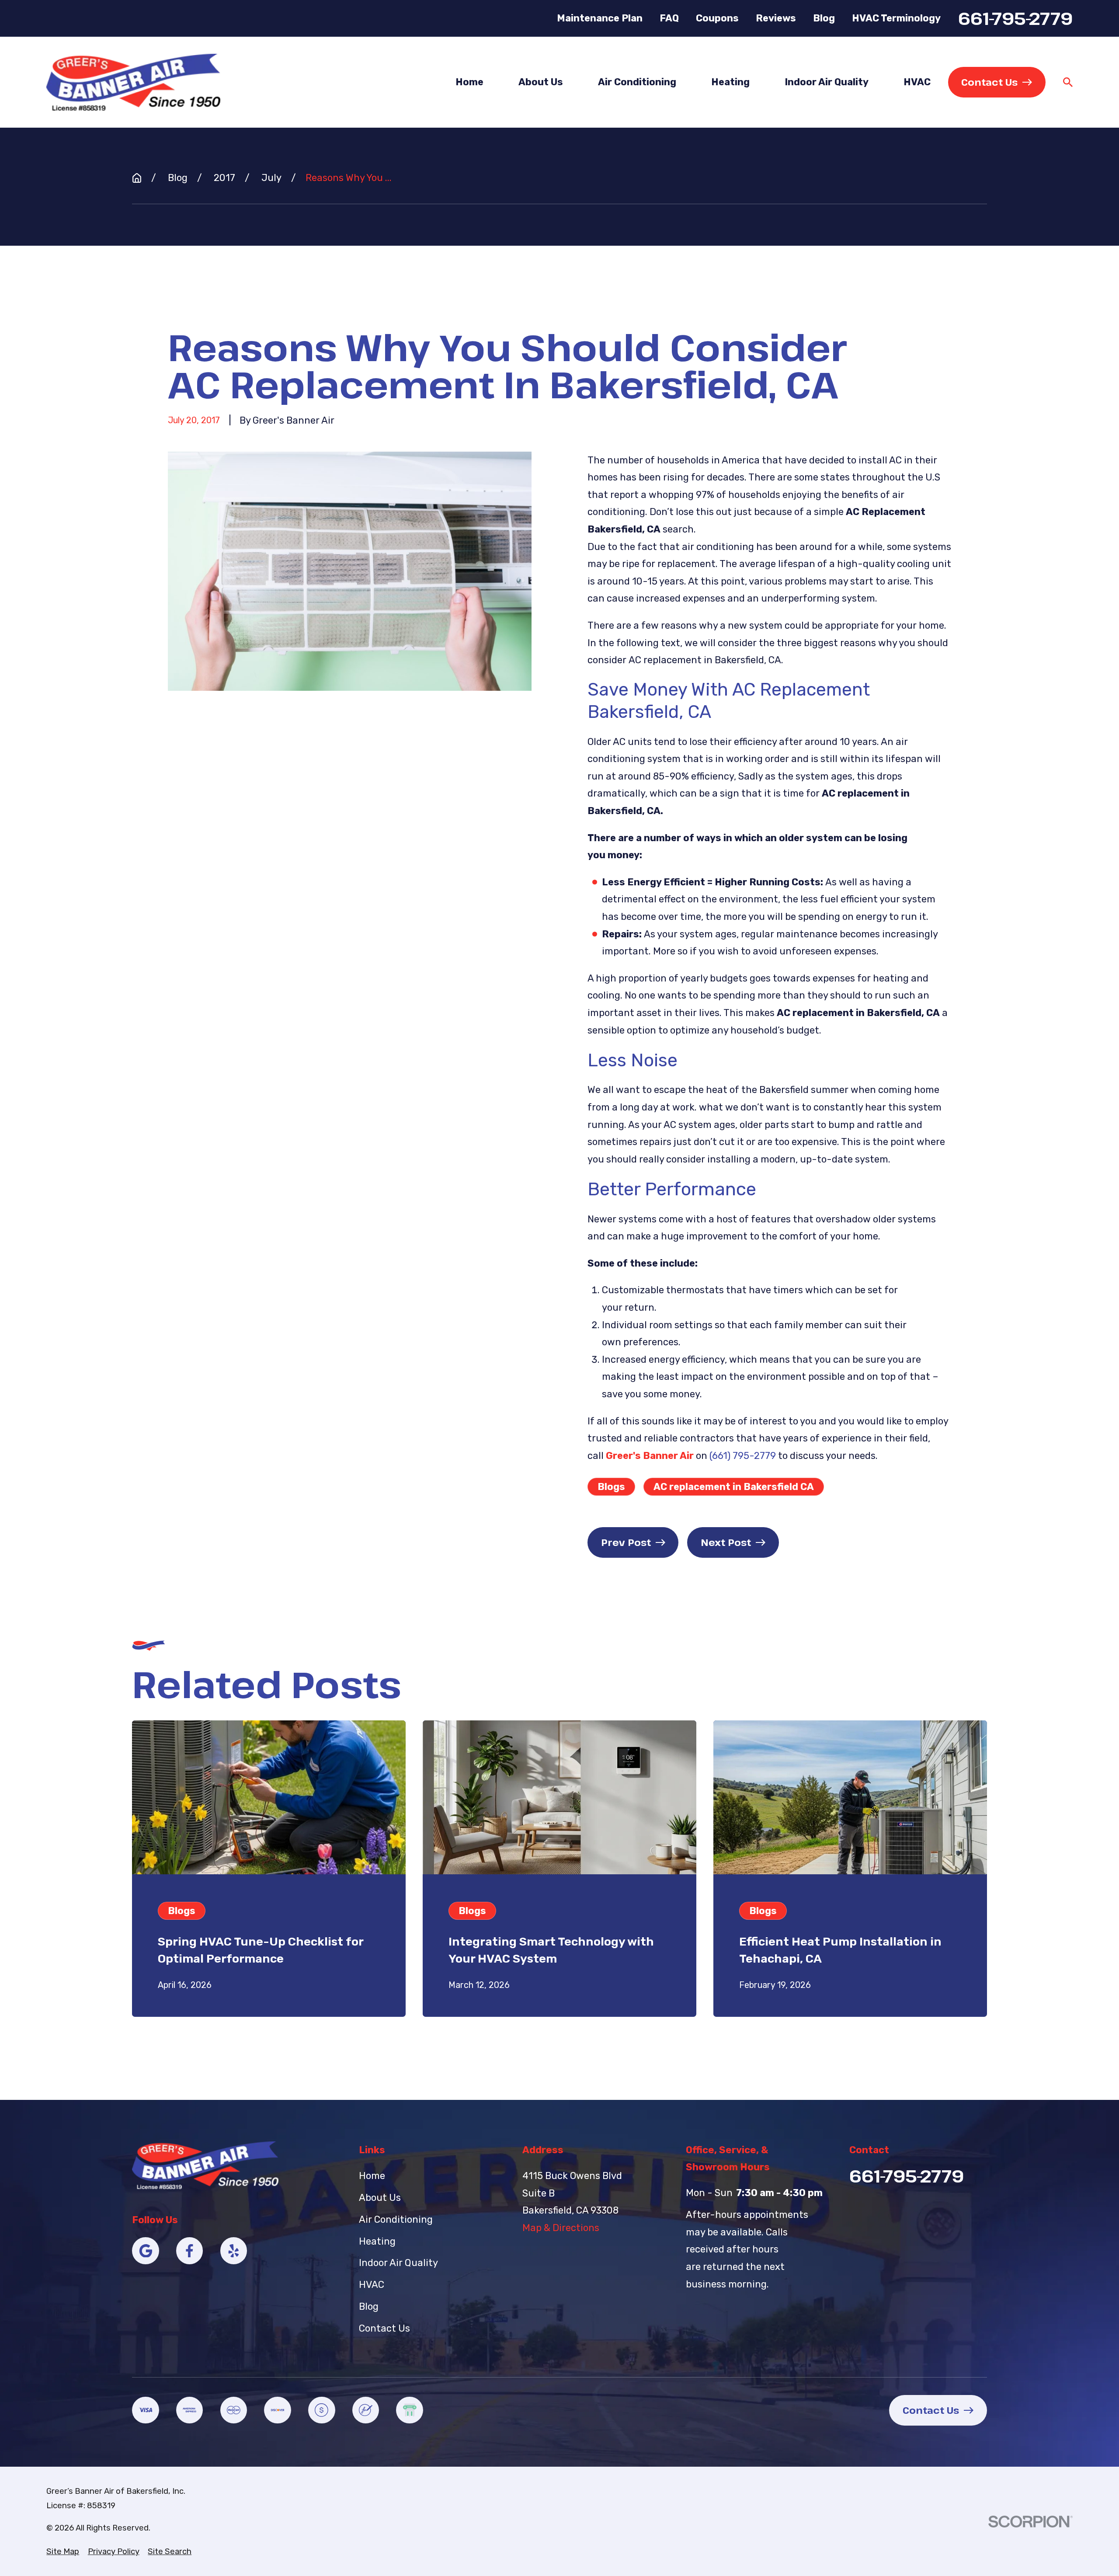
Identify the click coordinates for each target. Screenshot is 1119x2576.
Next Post (726, 1542)
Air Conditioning (396, 2219)
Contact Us (989, 82)
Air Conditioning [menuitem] (637, 82)
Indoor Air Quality (398, 2263)
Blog (824, 18)
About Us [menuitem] (541, 82)
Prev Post (626, 1542)
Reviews (776, 18)
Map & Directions (561, 2228)
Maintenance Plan (600, 18)
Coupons (717, 18)
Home (372, 2176)
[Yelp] (234, 2251)
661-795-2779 (1015, 18)
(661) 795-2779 (743, 1456)
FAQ (669, 18)
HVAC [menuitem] (917, 82)
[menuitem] (63, 2552)
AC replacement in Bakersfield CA (734, 1487)
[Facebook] (190, 2251)
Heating (377, 2241)
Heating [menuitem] (730, 82)
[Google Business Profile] (146, 2251)
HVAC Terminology (896, 18)
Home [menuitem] (469, 82)
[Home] (133, 82)
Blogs (611, 1487)
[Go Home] (137, 178)
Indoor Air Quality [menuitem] (827, 82)
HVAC (372, 2285)
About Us (380, 2198)
